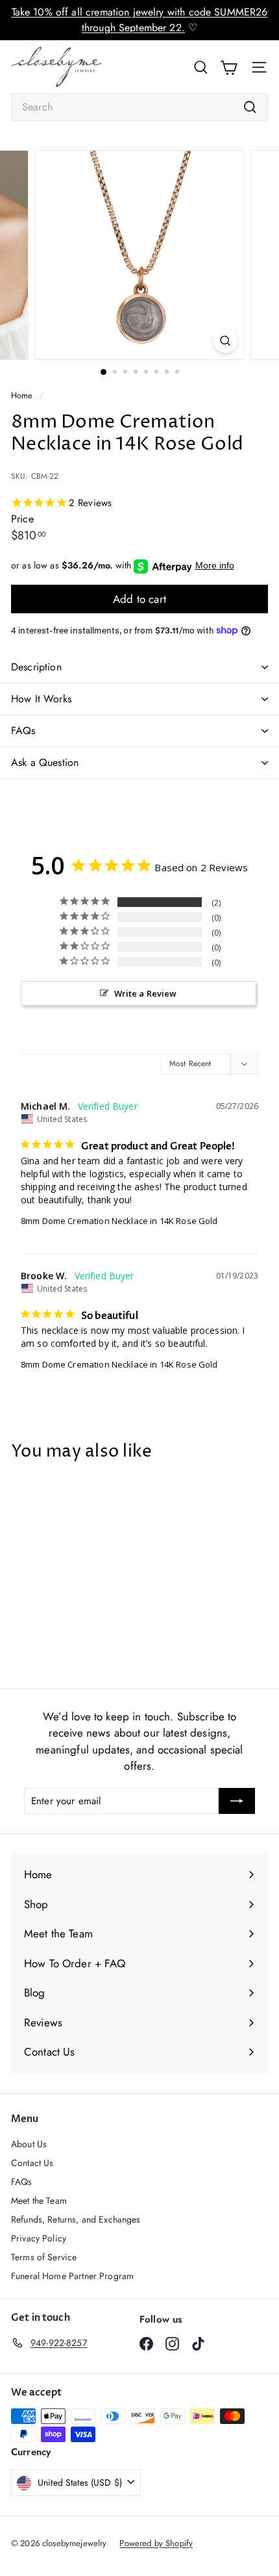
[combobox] (139, 107)
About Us (29, 2144)
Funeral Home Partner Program (72, 2276)
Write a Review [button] (146, 993)
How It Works (41, 699)
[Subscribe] (237, 1801)
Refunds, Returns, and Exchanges (76, 2219)
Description (36, 667)
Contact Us (32, 2163)
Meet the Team (39, 2200)
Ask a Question (45, 762)
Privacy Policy (39, 2238)
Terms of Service (44, 2257)
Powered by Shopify (156, 2543)
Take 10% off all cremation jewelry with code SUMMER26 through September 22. (140, 20)
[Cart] (229, 67)
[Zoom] (225, 341)
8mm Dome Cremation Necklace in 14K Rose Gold (119, 1221)
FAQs (23, 731)
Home (23, 395)
